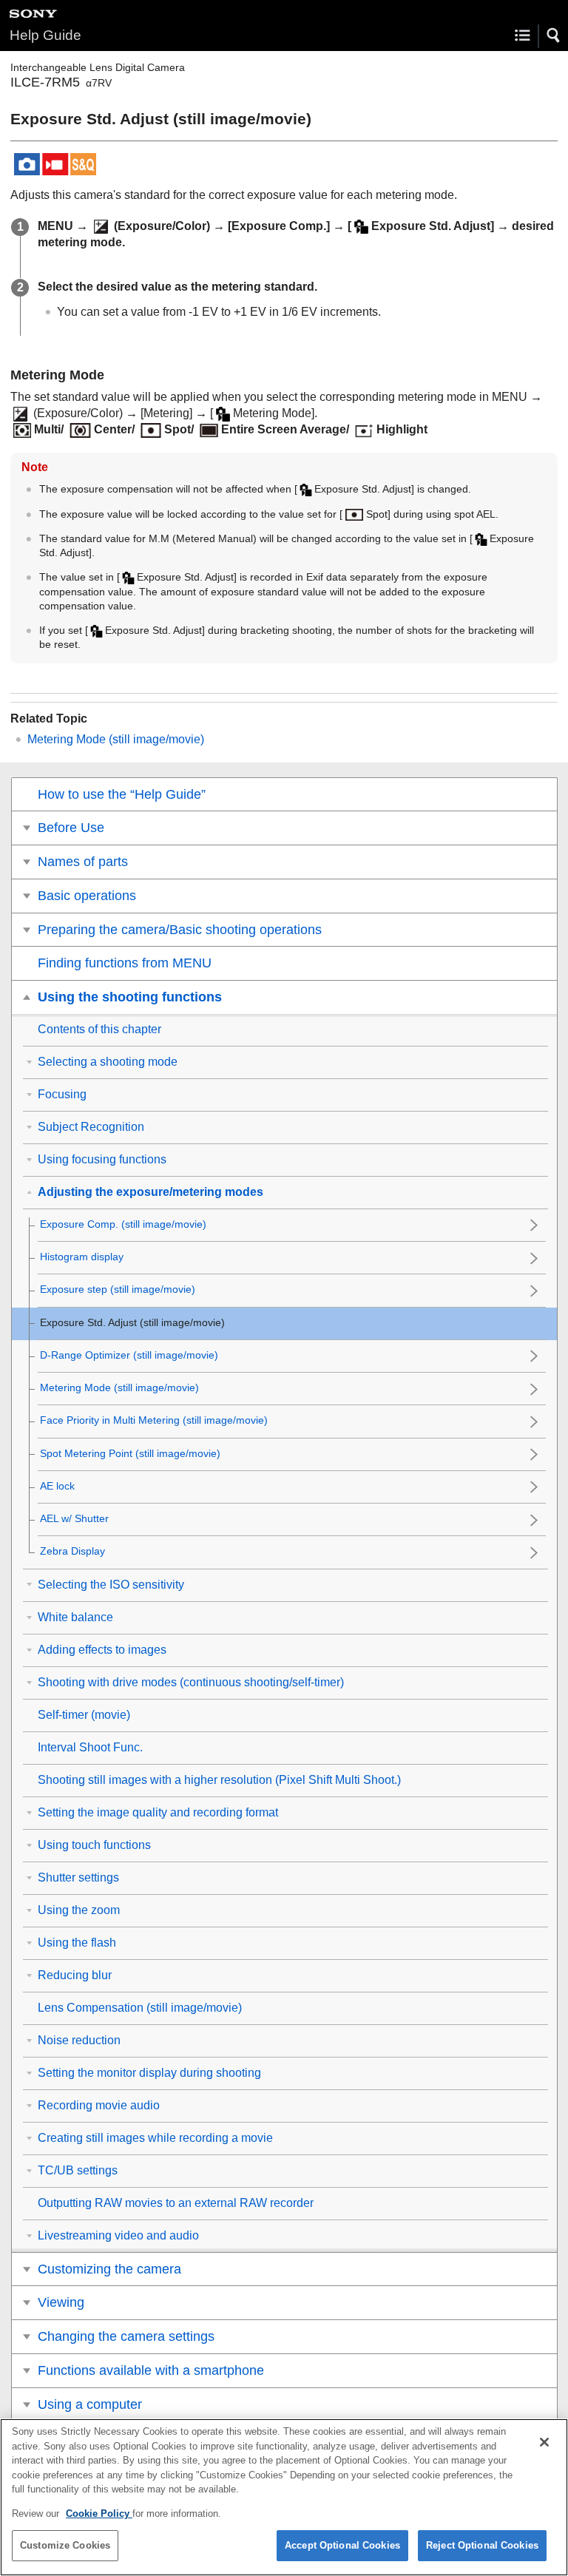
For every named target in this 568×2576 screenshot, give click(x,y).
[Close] (544, 2442)
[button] (554, 36)
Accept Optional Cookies (342, 2545)
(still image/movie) (116, 739)
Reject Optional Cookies (482, 2545)
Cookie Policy (99, 2514)
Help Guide (45, 35)
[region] (284, 2497)
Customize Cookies (65, 2545)
